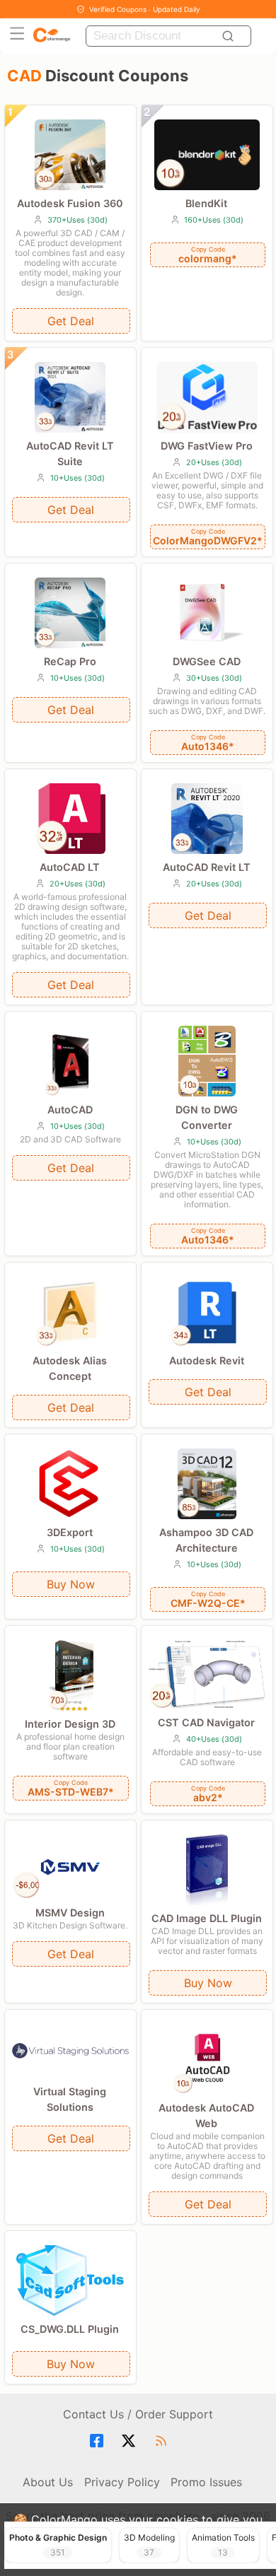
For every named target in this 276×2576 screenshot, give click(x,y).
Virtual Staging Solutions (70, 2099)
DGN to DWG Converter (207, 1117)
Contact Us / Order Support (138, 2414)
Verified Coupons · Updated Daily (145, 9)
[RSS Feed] (163, 2441)
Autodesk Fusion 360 (70, 203)
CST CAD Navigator (206, 1722)
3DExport (70, 1532)
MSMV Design (70, 1913)
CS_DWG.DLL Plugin (70, 2329)
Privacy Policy (122, 2482)
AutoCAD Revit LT (207, 867)
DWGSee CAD (207, 661)
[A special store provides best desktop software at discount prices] (52, 36)
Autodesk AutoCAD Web (206, 2115)
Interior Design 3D (70, 1724)
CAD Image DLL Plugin (207, 1918)
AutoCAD (70, 1110)
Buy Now (71, 1584)
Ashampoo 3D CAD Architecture (206, 1540)
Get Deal (71, 321)
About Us (48, 2482)
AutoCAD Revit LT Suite (70, 453)
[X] (131, 2441)
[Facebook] (99, 2441)
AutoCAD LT (70, 867)
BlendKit (206, 203)
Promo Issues (206, 2482)
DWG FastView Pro (207, 446)
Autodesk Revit (207, 1360)
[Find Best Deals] (230, 36)
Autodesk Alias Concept (70, 1368)
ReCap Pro (70, 661)
